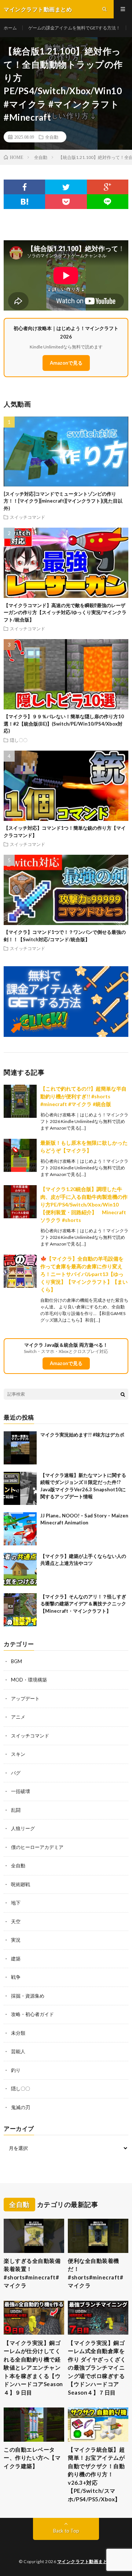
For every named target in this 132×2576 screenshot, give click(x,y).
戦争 (16, 1977)
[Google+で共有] (108, 187)
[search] (123, 1394)
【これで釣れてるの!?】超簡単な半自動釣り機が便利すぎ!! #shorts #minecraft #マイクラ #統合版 (83, 1096)
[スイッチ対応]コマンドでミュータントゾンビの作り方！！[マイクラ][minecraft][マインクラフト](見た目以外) (63, 501)
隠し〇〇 (19, 740)
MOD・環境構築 (29, 1680)
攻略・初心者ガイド (32, 2014)
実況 (16, 1940)
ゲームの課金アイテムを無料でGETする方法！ (74, 28)
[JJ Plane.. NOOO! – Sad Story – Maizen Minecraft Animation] (20, 1529)
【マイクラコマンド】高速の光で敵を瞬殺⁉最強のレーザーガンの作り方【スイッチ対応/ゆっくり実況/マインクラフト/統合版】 (65, 612)
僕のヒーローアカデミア (37, 1847)
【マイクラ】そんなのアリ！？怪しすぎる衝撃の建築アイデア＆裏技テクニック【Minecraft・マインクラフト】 (83, 1604)
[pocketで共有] (66, 202)
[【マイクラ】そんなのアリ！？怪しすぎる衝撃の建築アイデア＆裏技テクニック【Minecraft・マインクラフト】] (20, 1610)
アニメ (18, 1717)
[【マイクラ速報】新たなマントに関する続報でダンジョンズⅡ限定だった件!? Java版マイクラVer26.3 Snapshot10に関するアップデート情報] (20, 1488)
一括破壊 (21, 1791)
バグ (16, 1773)
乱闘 (16, 1810)
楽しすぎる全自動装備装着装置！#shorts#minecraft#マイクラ (32, 2273)
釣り (16, 2070)
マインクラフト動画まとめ (85, 2561)
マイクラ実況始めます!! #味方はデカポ (82, 1435)
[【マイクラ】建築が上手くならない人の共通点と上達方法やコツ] (20, 1569)
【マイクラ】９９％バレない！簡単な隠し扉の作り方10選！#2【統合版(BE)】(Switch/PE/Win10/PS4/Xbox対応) (64, 724)
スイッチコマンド (27, 517)
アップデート (25, 1698)
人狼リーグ (23, 1828)
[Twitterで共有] (66, 187)
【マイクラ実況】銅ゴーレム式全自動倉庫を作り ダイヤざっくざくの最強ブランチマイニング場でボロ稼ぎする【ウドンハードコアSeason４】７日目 (97, 2368)
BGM (16, 1661)
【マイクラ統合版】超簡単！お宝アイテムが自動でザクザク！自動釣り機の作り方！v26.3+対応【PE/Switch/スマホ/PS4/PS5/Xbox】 (96, 2474)
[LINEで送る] (108, 202)
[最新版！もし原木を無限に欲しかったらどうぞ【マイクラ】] (20, 1155)
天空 (16, 1921)
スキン (18, 1754)
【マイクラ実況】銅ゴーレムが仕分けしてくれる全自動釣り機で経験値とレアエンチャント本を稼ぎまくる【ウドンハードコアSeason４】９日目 (33, 2368)
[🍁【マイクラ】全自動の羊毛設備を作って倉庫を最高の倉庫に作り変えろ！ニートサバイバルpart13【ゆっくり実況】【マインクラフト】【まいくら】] (20, 1271)
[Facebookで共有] (24, 187)
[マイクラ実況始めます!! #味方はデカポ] (20, 1448)
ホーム (10, 28)
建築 (16, 1959)
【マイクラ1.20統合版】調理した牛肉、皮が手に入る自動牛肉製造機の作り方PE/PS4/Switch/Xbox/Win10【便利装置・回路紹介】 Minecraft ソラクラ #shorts (86, 1204)
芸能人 (18, 2051)
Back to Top (66, 2531)
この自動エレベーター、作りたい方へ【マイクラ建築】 (32, 2458)
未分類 (18, 2033)
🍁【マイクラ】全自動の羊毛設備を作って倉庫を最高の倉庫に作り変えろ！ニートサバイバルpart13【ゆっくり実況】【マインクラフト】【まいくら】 (84, 1274)
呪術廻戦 (21, 1884)
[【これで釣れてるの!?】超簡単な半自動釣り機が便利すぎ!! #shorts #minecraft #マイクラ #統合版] (20, 1101)
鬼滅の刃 (21, 2107)
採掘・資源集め (28, 1996)
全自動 (52, 137)
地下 (16, 1903)
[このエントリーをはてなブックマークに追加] (24, 202)
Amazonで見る (66, 363)
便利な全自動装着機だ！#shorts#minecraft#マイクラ (96, 2273)
